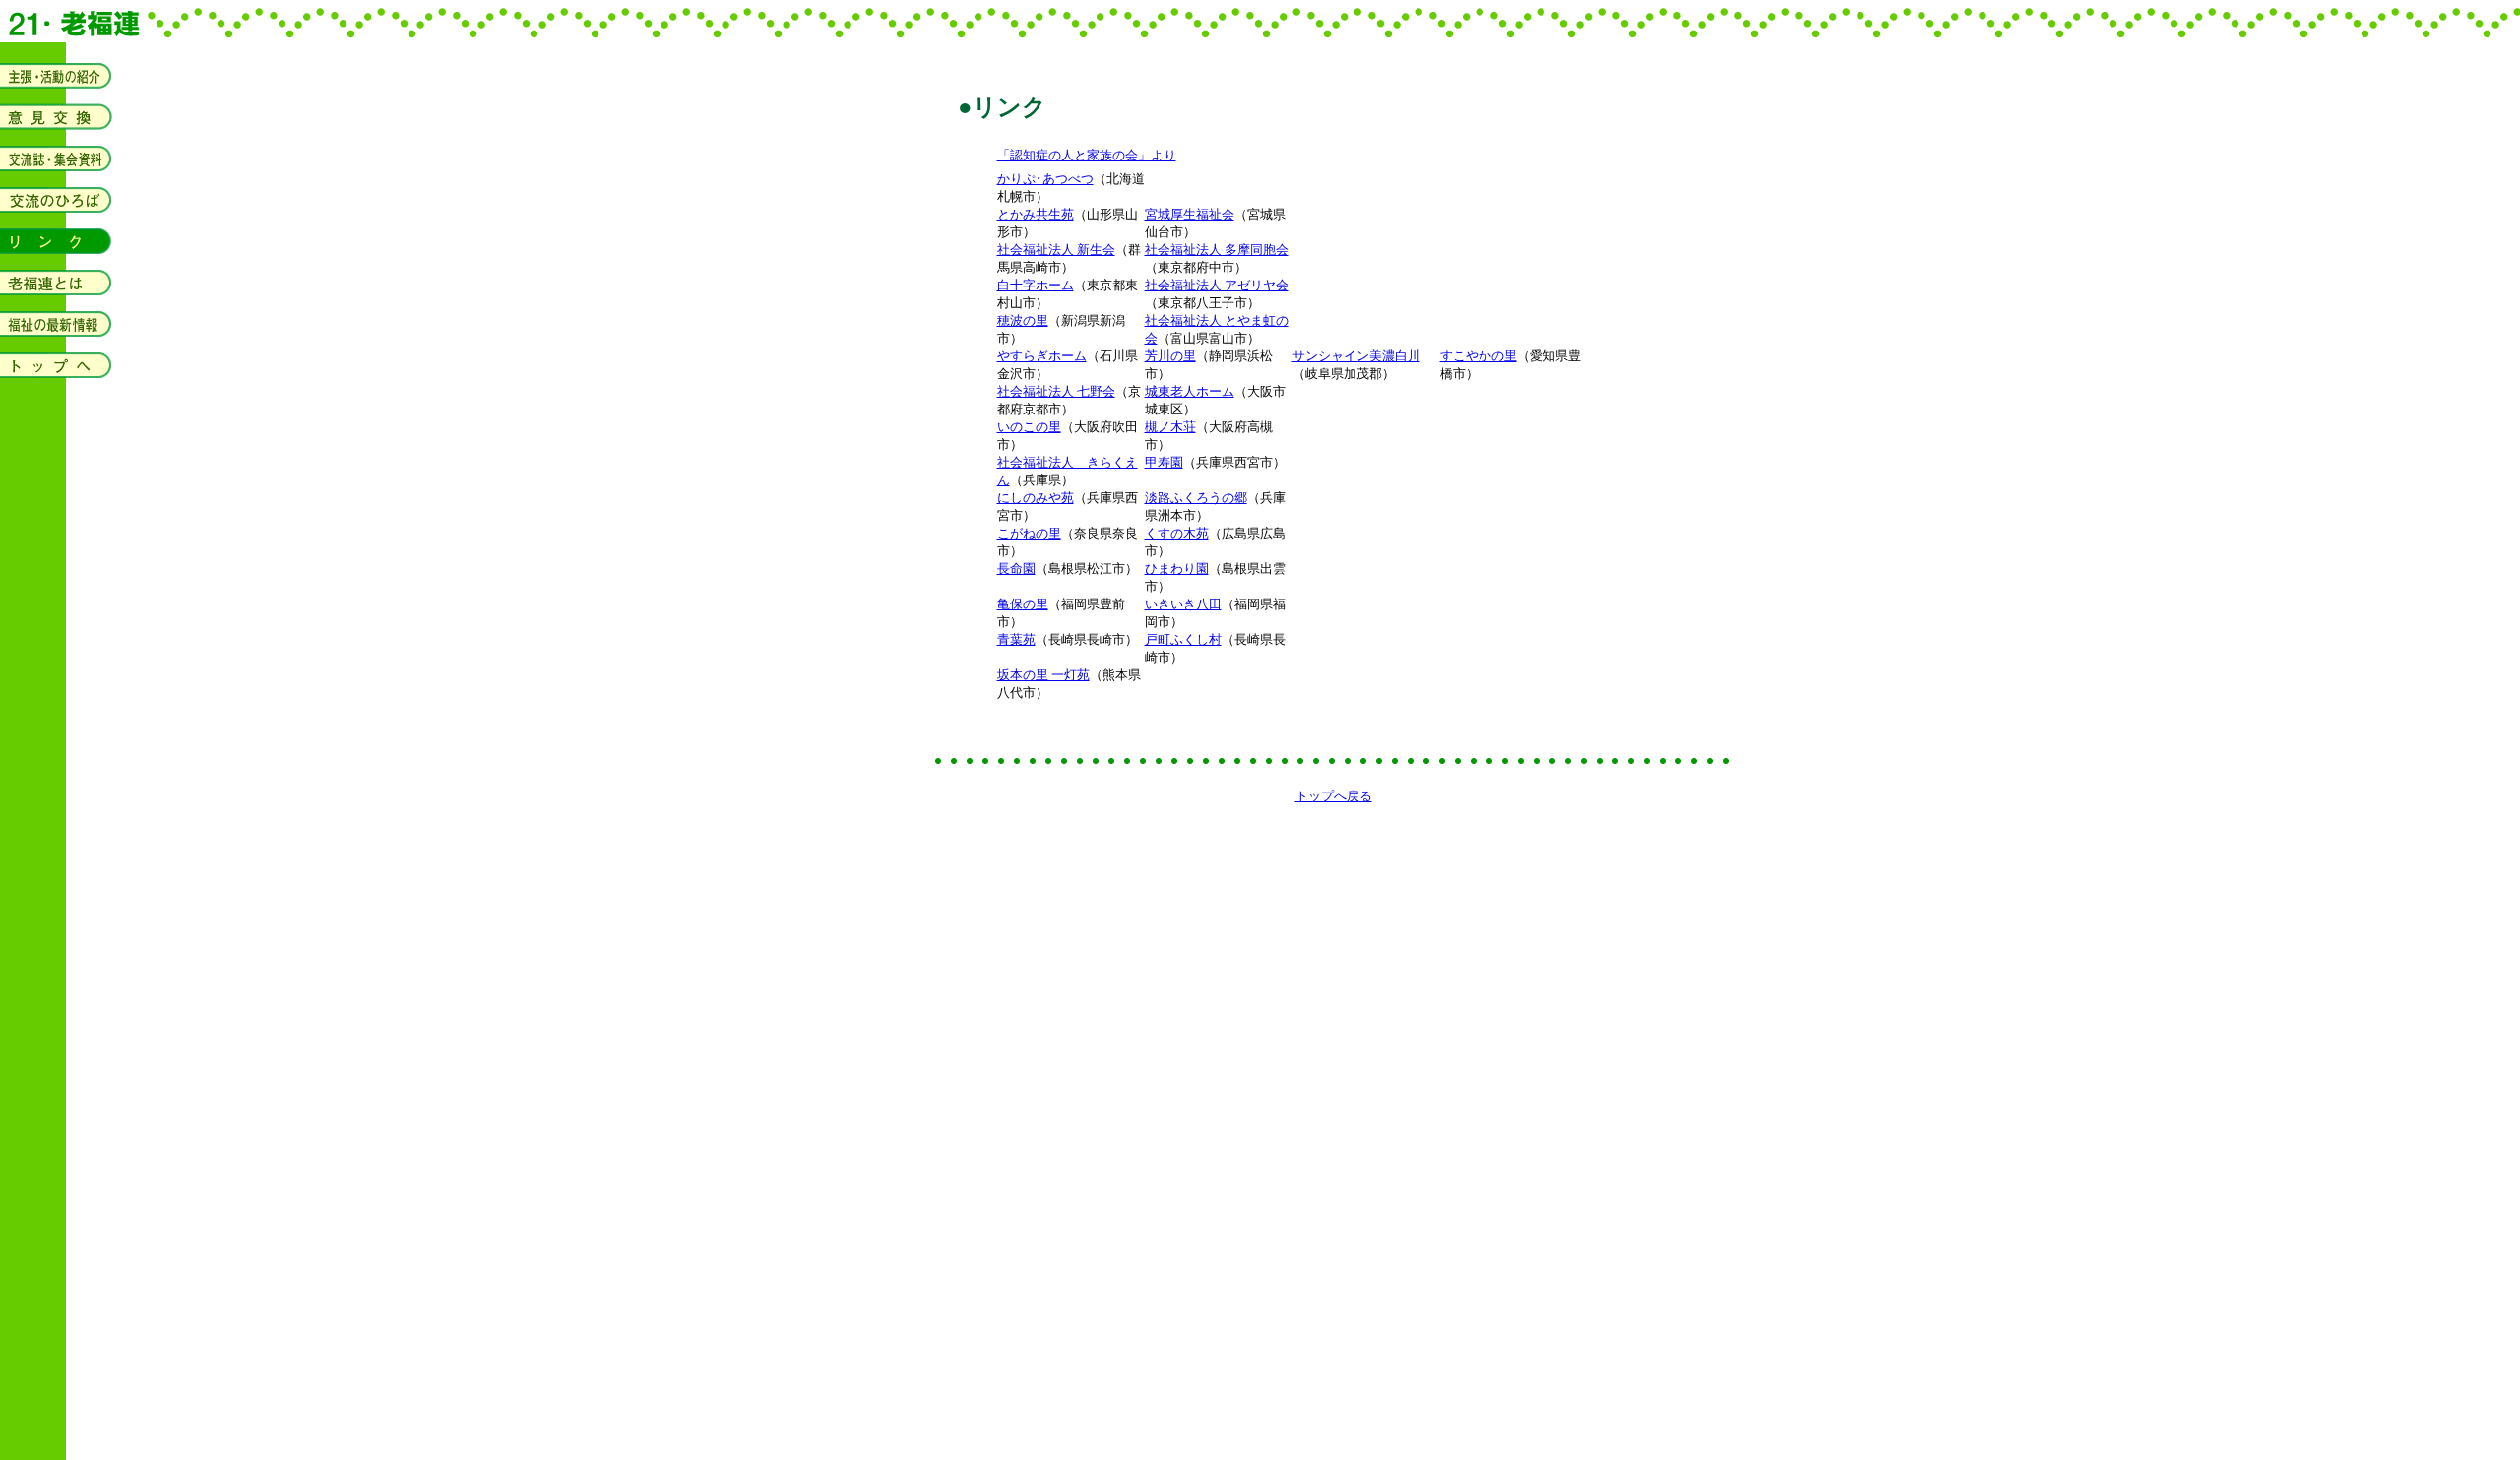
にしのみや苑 (1036, 498)
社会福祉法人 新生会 (1056, 250)
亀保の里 (1023, 604)
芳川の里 (1170, 356)
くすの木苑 (1177, 533)
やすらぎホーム (1042, 356)
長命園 (1016, 569)
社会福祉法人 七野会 (1056, 391)
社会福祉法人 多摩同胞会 (1217, 250)
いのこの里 (1029, 427)
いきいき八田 (1183, 604)
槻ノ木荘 (1170, 427)
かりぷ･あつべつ (1045, 179)
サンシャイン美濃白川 (1356, 356)
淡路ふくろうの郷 (1196, 498)
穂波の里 (1023, 320)
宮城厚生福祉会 (1190, 214)
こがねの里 (1029, 533)
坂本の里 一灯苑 (1043, 675)
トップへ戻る (1334, 796)
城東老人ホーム (1190, 391)
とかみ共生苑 (1036, 214)
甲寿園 (1164, 462)
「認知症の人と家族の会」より (1087, 155)
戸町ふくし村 (1183, 639)
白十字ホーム (1036, 285)
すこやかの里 (1479, 356)
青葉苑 (1016, 639)
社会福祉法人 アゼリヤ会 (1217, 285)
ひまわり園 (1177, 569)
